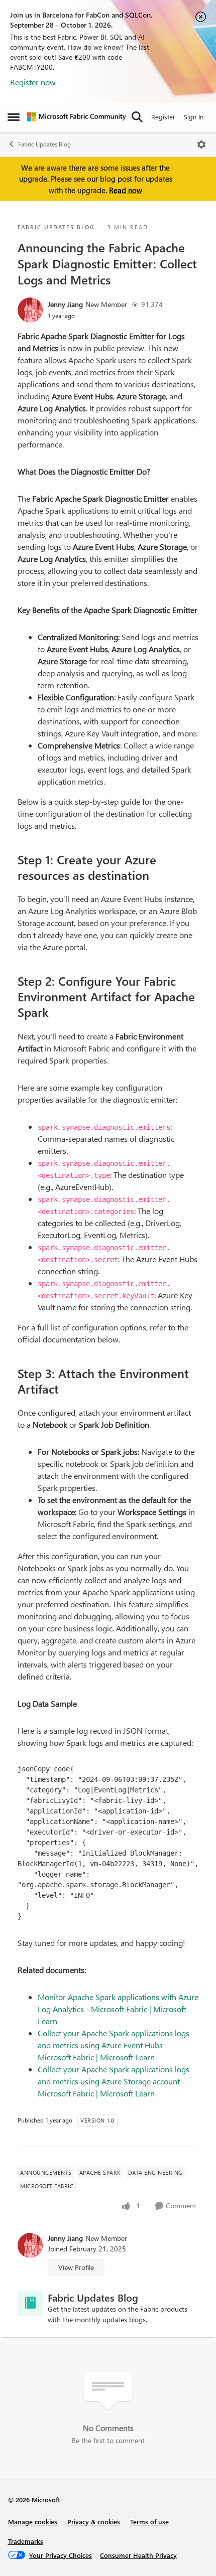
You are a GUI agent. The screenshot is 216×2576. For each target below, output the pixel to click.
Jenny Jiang (65, 304)
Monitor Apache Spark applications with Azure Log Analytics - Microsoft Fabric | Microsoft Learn (118, 2009)
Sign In (194, 117)
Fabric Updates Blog (44, 144)
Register (163, 117)
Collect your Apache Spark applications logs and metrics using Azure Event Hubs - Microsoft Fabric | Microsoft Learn (114, 2045)
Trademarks (26, 2541)
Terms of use (149, 2522)
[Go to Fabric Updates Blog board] (30, 2303)
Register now (33, 82)
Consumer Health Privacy (138, 2555)
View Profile (76, 2267)
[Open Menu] (201, 144)
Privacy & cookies (94, 2522)
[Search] (137, 117)
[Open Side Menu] (14, 117)
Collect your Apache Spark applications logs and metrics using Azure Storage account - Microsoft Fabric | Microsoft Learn (114, 2081)
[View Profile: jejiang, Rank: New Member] (30, 310)
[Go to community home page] (77, 117)
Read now (126, 190)
